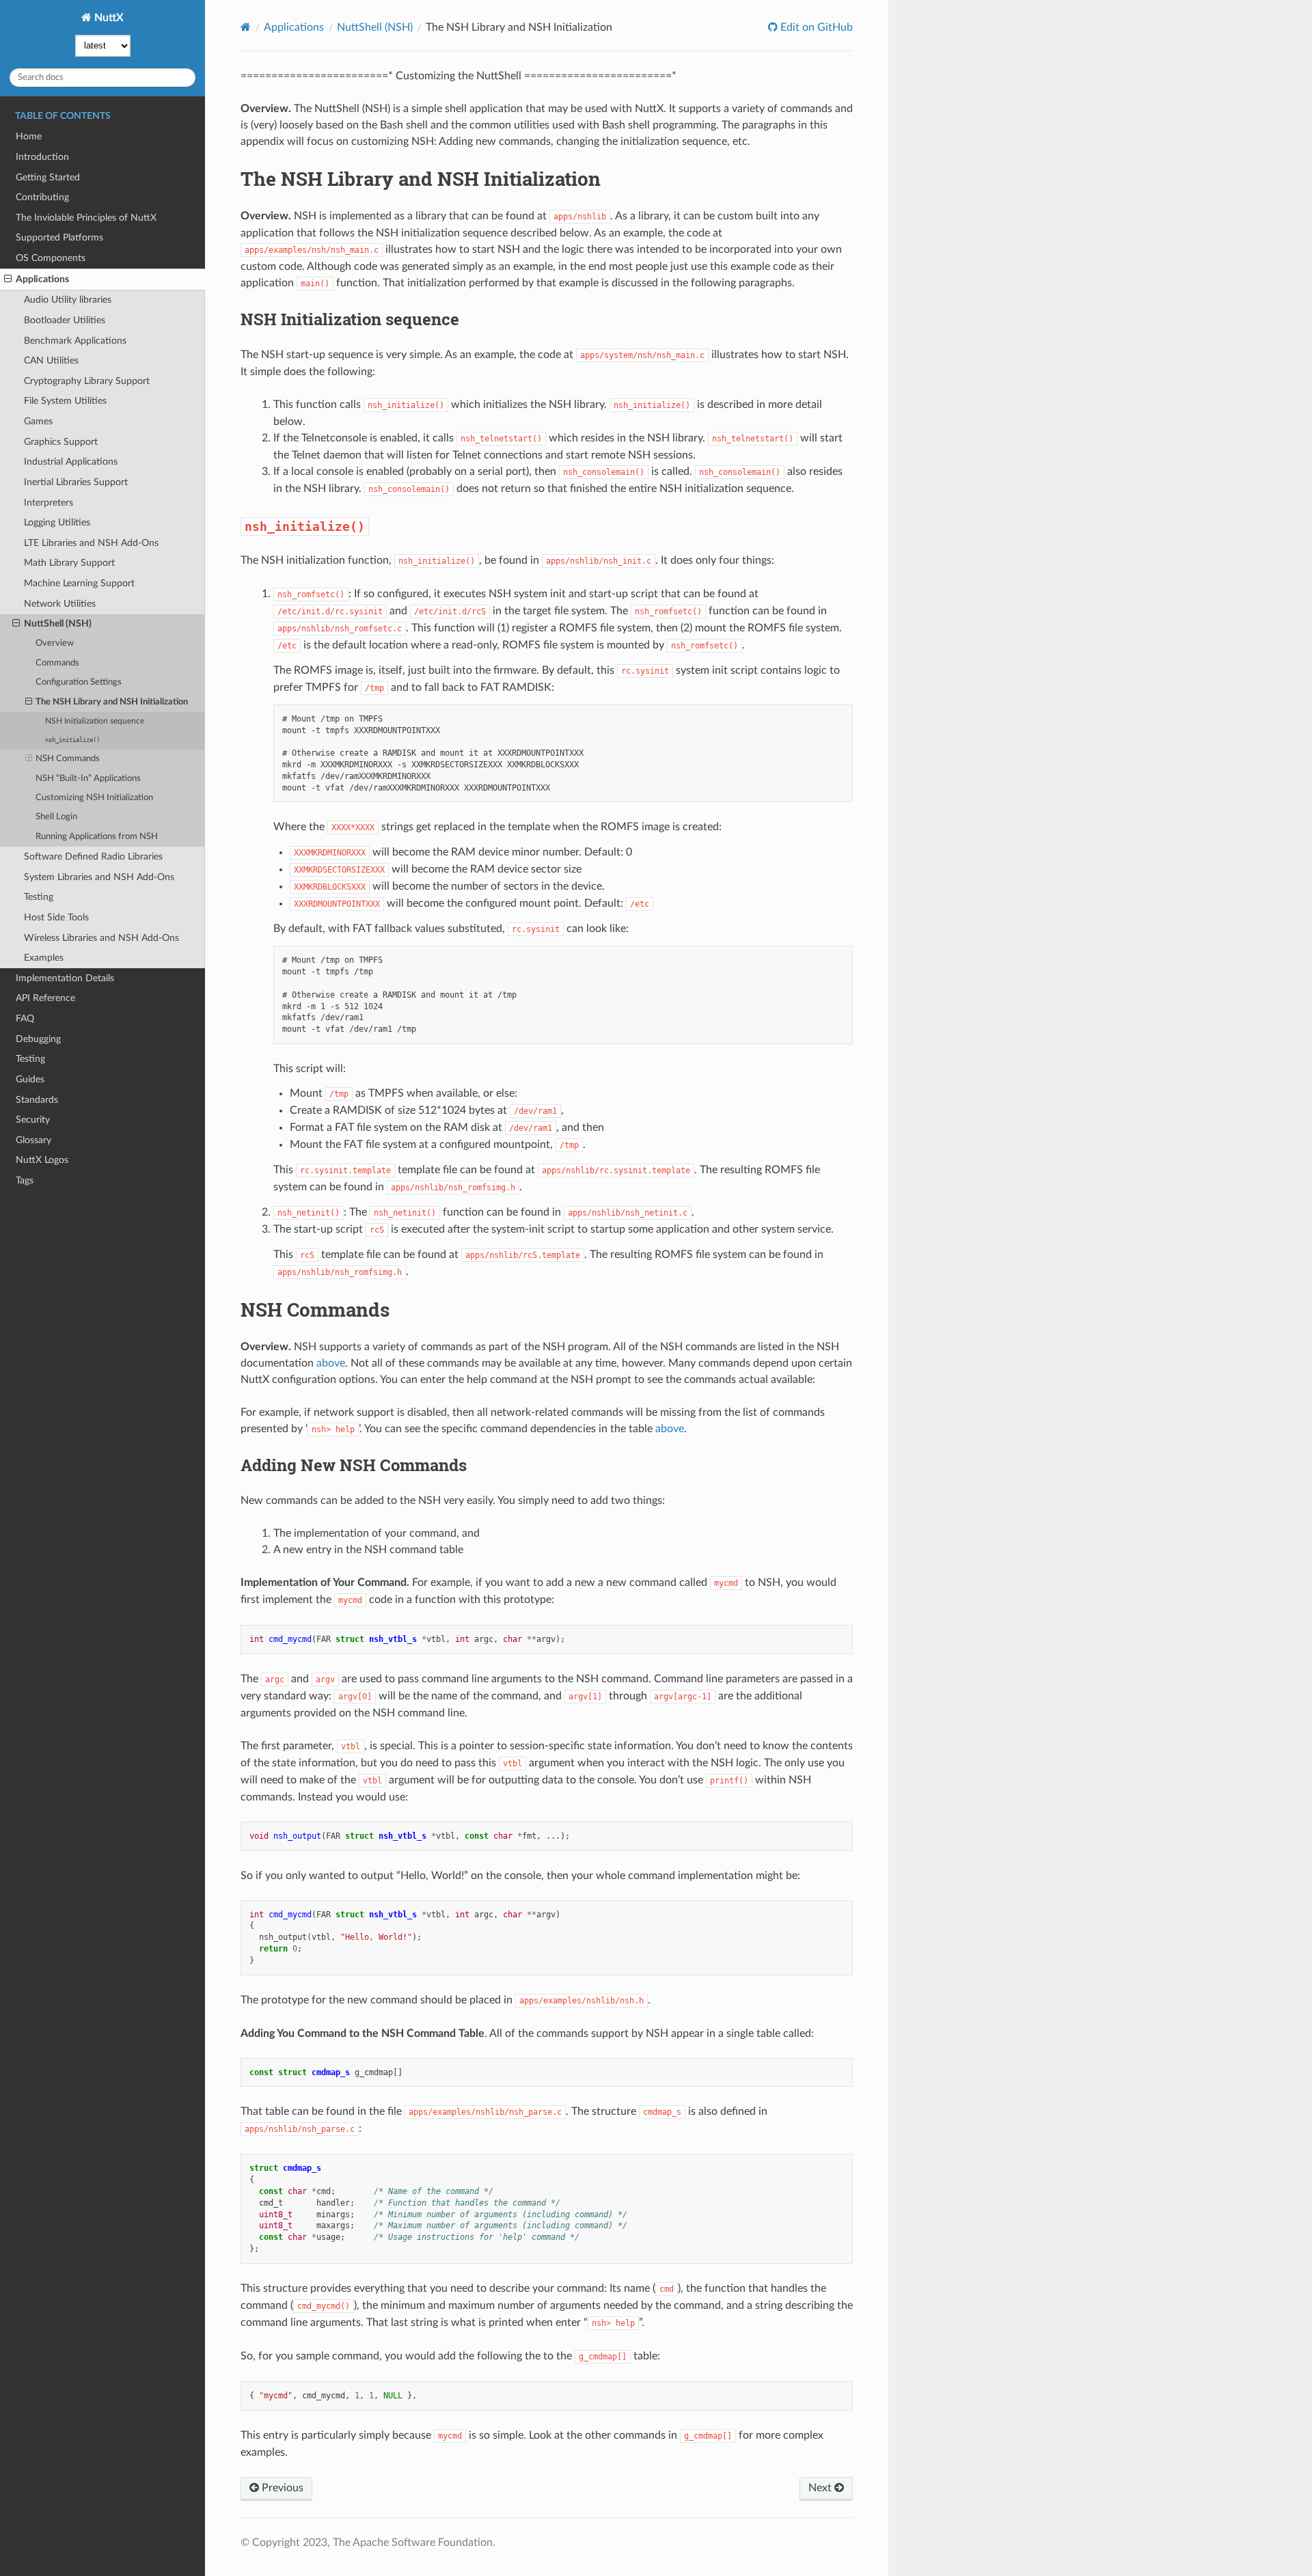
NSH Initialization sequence (95, 721)
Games (38, 421)
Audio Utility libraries (68, 300)
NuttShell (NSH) (58, 624)
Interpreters (49, 503)
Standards (37, 1100)
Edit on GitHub (815, 27)
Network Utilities (60, 604)
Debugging (38, 1039)
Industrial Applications (71, 462)
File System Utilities (65, 401)
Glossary (33, 1140)
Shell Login (56, 817)
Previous (281, 2488)
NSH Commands (68, 759)
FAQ (25, 1018)
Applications (42, 279)
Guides (30, 1079)
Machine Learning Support (79, 583)
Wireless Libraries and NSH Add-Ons (101, 938)
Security (33, 1120)
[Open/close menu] (8, 279)
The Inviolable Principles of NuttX (86, 218)
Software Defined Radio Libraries (93, 857)
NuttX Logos (42, 1160)
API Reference (45, 998)
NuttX (108, 18)
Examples (44, 958)
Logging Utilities (57, 522)
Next (821, 2488)
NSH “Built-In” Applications (88, 779)
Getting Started (48, 177)
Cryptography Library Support (87, 381)
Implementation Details (65, 978)
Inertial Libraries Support (76, 482)
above (331, 1363)
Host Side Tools (56, 917)
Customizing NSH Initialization (94, 798)
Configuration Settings (79, 682)
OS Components (51, 258)
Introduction (42, 157)
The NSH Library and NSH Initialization (112, 702)
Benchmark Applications (75, 341)
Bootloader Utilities (65, 320)
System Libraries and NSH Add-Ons (99, 877)
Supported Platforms (59, 237)
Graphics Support (61, 442)
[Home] (246, 27)
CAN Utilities (51, 360)
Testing (39, 897)
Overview (55, 643)
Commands (57, 663)
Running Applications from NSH (97, 837)
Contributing (42, 197)
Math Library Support (69, 563)
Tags (25, 1180)
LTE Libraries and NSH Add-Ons (91, 543)
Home (29, 136)
